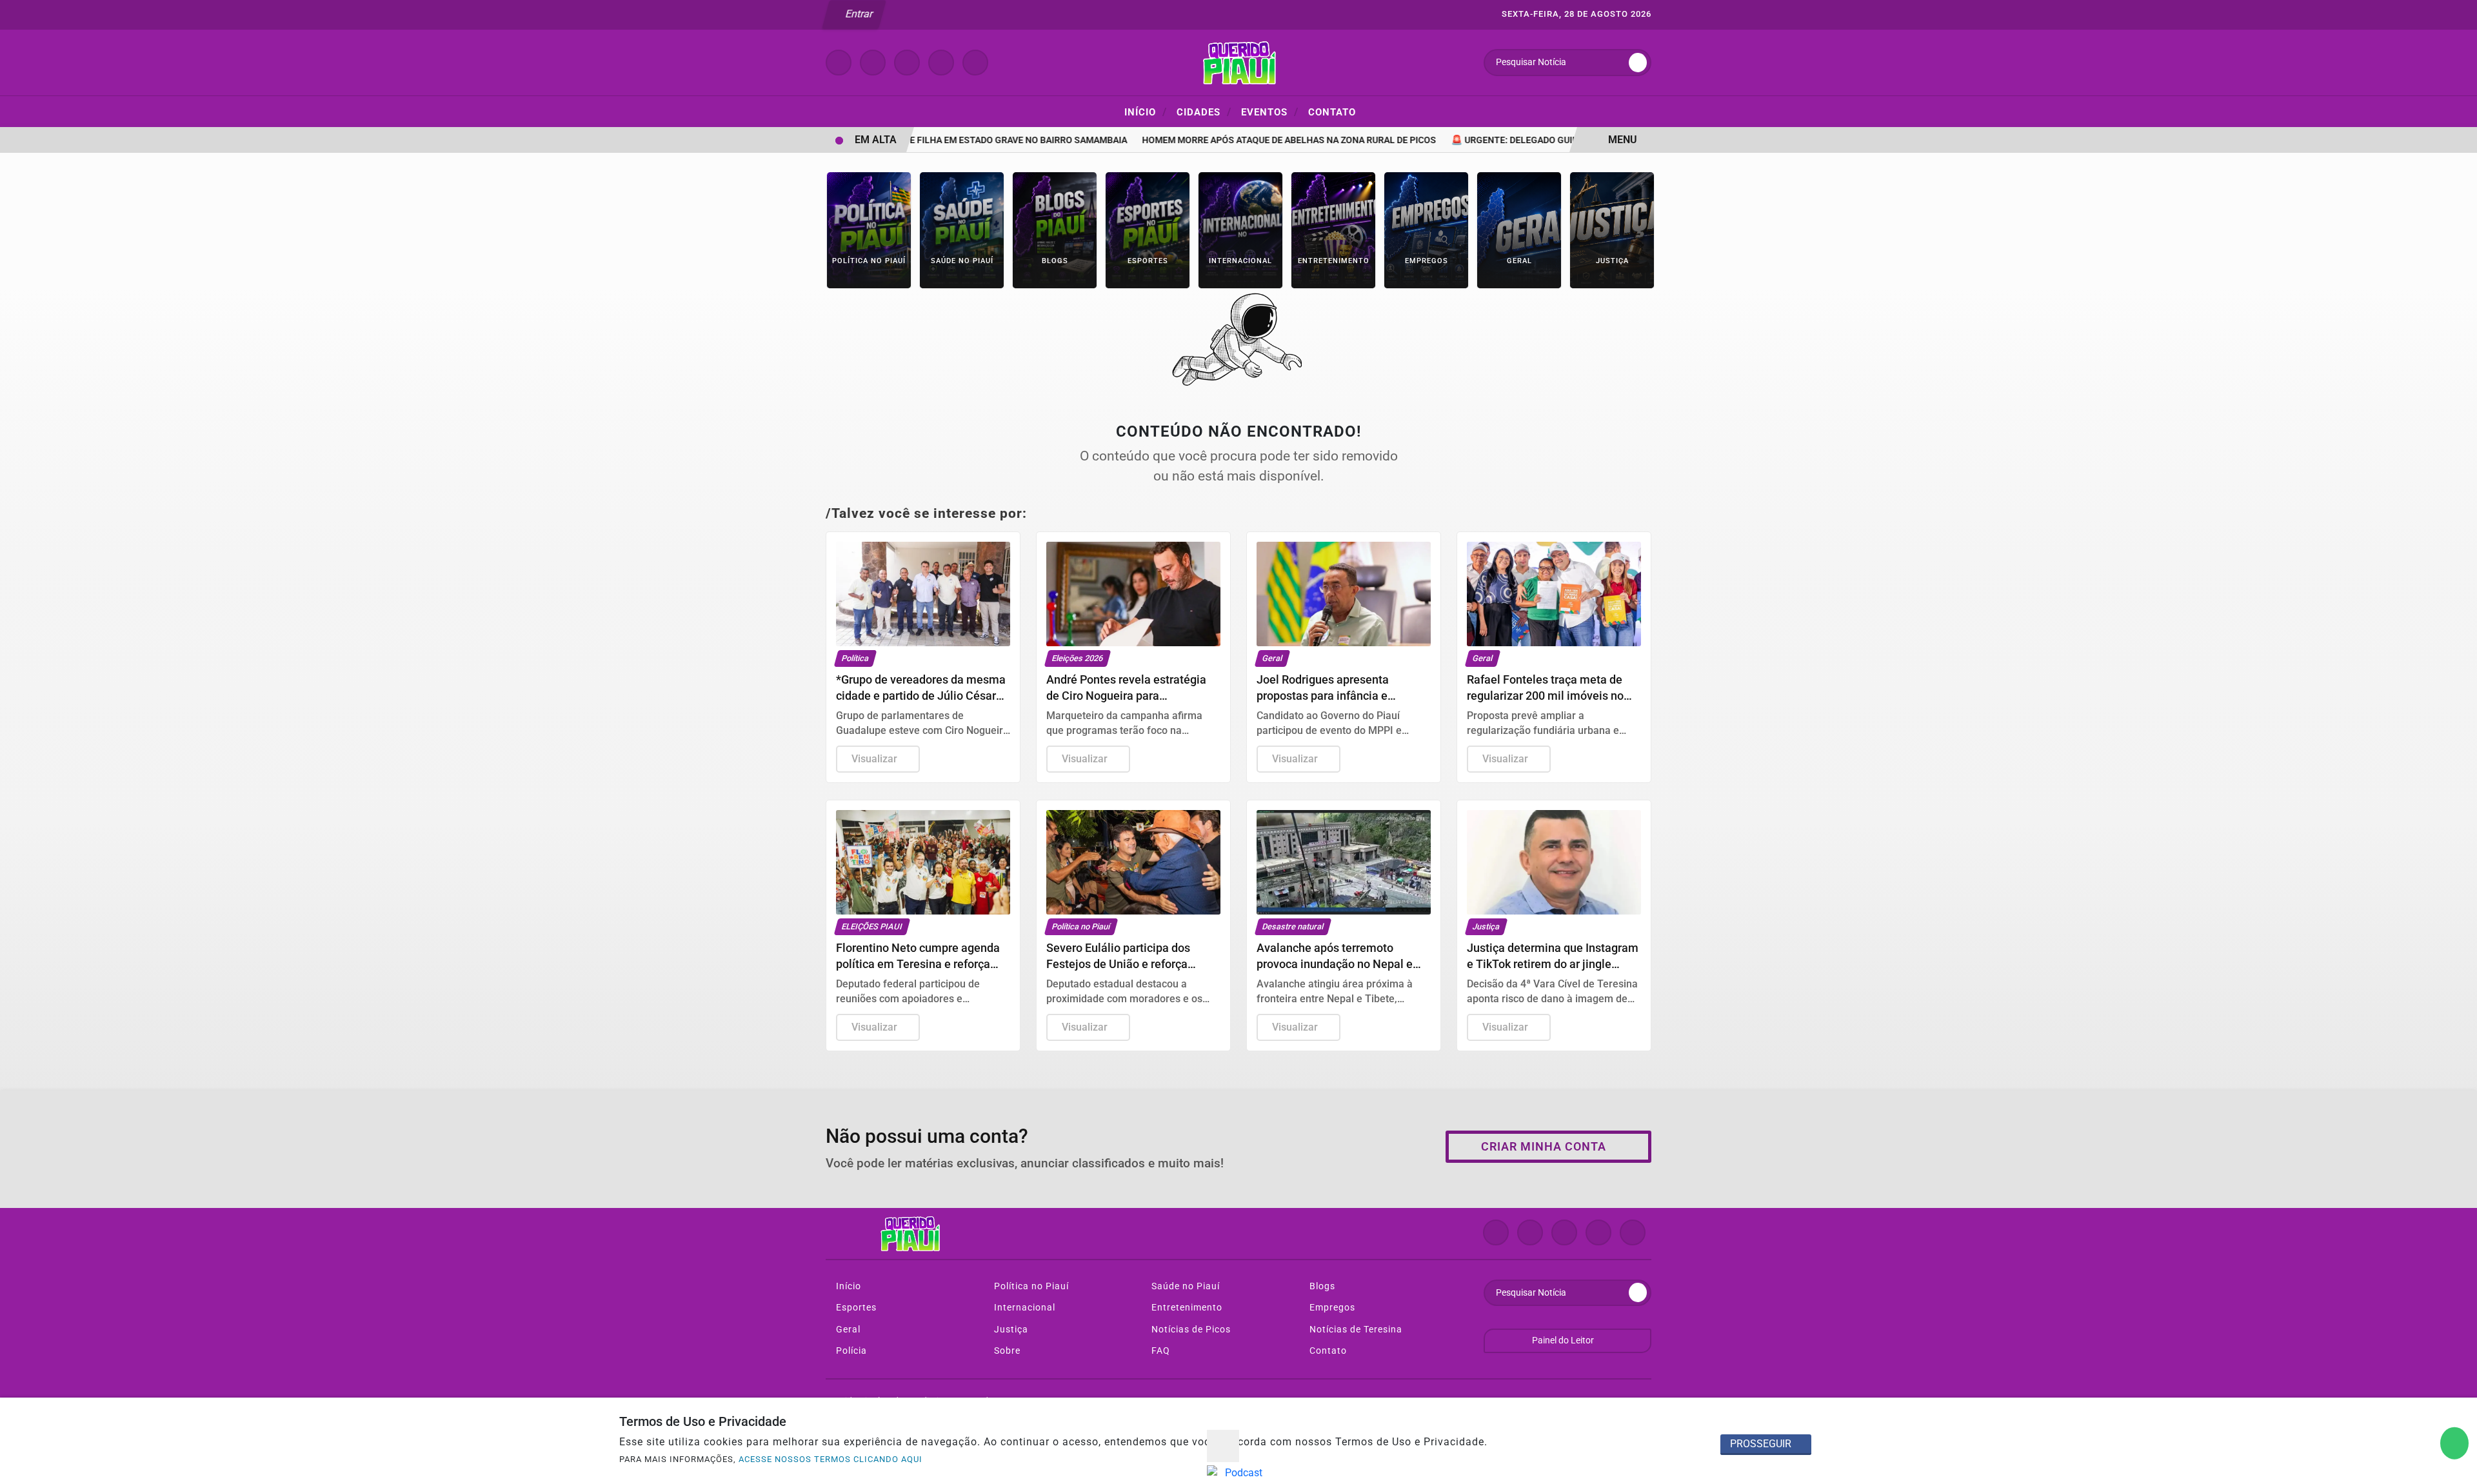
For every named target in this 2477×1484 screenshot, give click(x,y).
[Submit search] (1638, 63)
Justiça (1010, 1330)
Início (1146, 112)
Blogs (1321, 1286)
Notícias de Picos (1190, 1330)
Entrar (858, 14)
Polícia (850, 1351)
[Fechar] (1223, 1446)
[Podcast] (1239, 1473)
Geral (847, 1330)
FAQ (1159, 1351)
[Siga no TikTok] (975, 63)
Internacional (1023, 1308)
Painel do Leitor (1564, 1341)
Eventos (1270, 112)
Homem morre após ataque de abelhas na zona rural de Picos (1260, 140)
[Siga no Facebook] (839, 63)
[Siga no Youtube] (941, 63)
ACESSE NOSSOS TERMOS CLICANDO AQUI (831, 1459)
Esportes (855, 1308)
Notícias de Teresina (1355, 1330)
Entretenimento (1186, 1308)
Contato (1332, 112)
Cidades (1204, 112)
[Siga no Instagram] (873, 63)
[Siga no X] (907, 63)
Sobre (1006, 1351)
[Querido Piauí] (1238, 62)
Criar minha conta (1544, 1147)
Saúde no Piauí (1184, 1286)
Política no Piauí (1030, 1286)
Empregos (1331, 1308)
